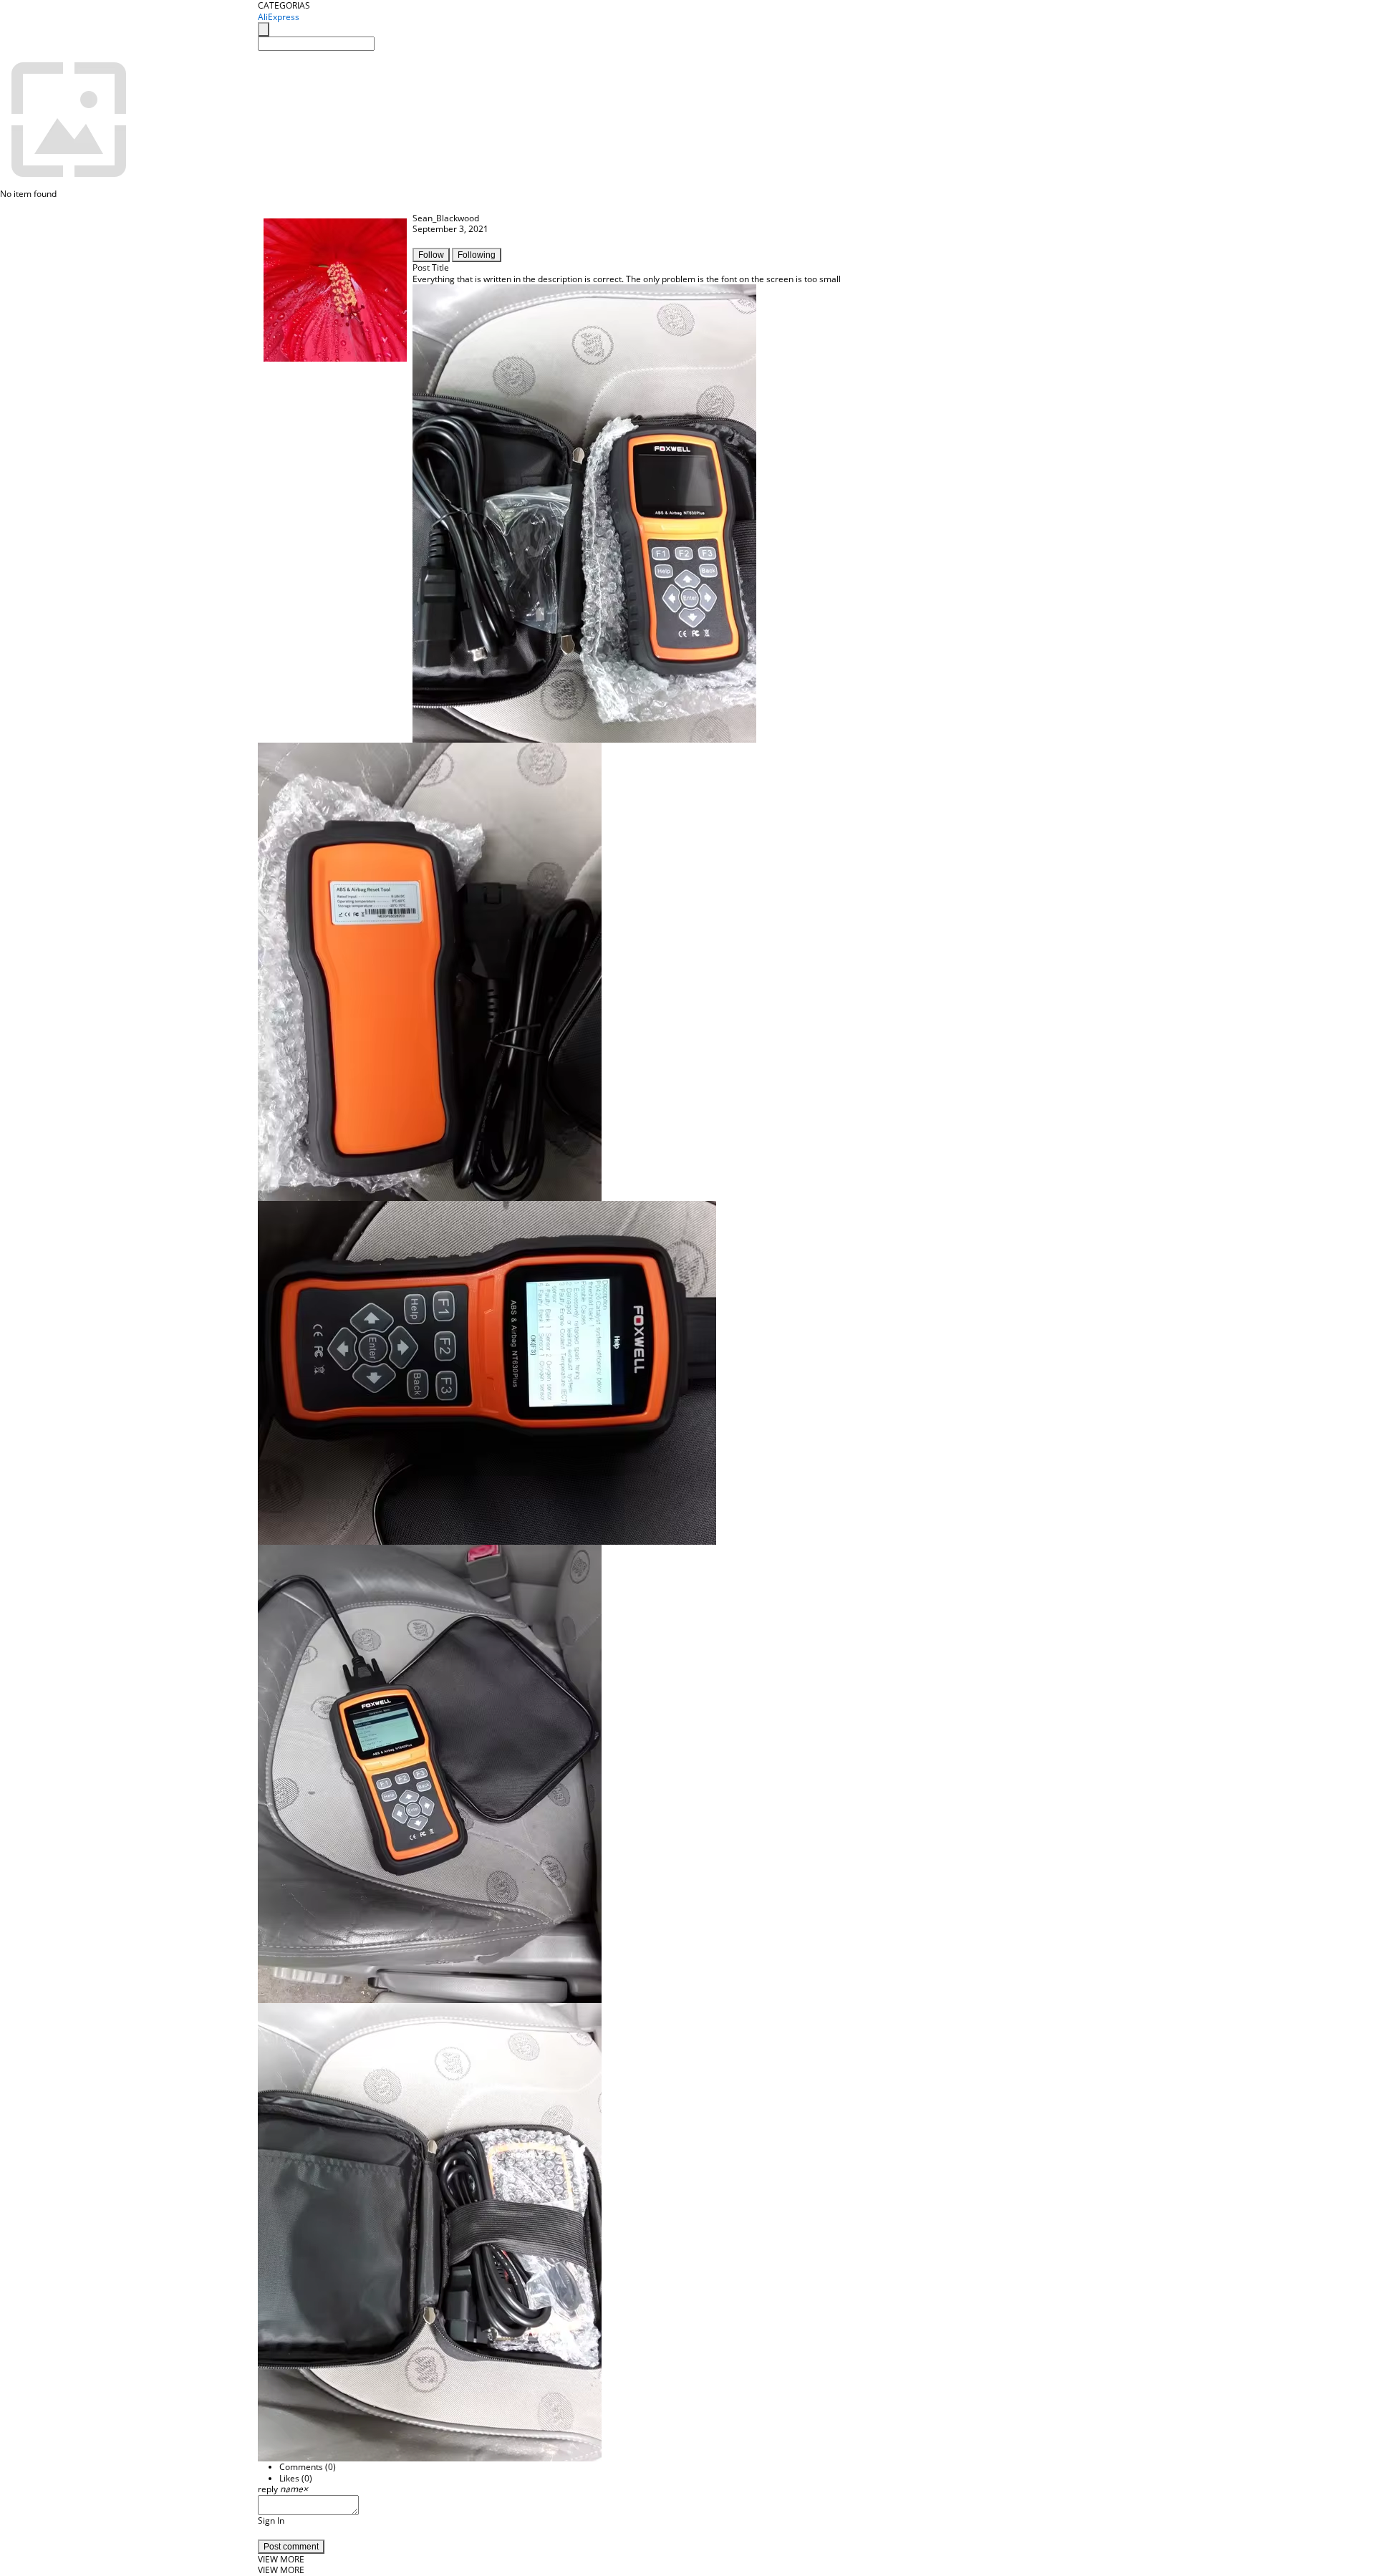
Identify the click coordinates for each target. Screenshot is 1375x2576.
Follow (431, 255)
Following (477, 255)
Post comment (291, 2547)
